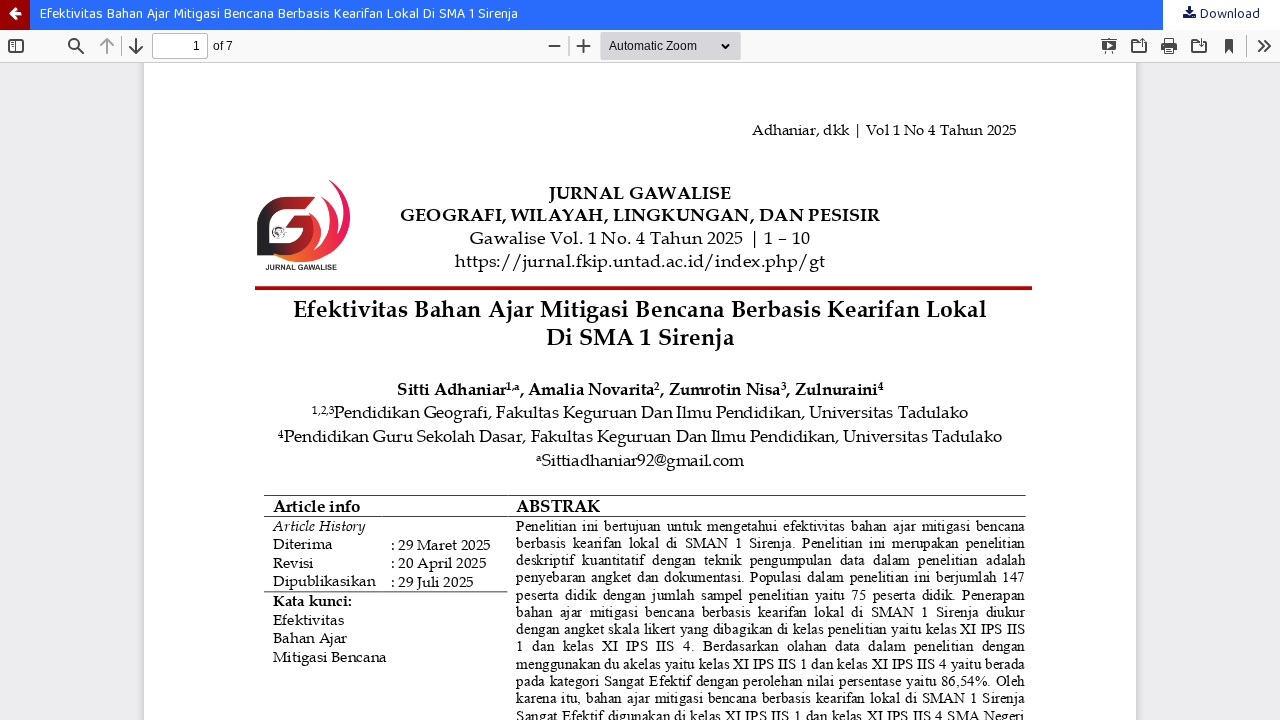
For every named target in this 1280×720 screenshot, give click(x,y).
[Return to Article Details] (15, 15)
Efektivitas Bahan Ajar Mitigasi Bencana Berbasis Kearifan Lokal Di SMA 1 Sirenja (279, 15)
